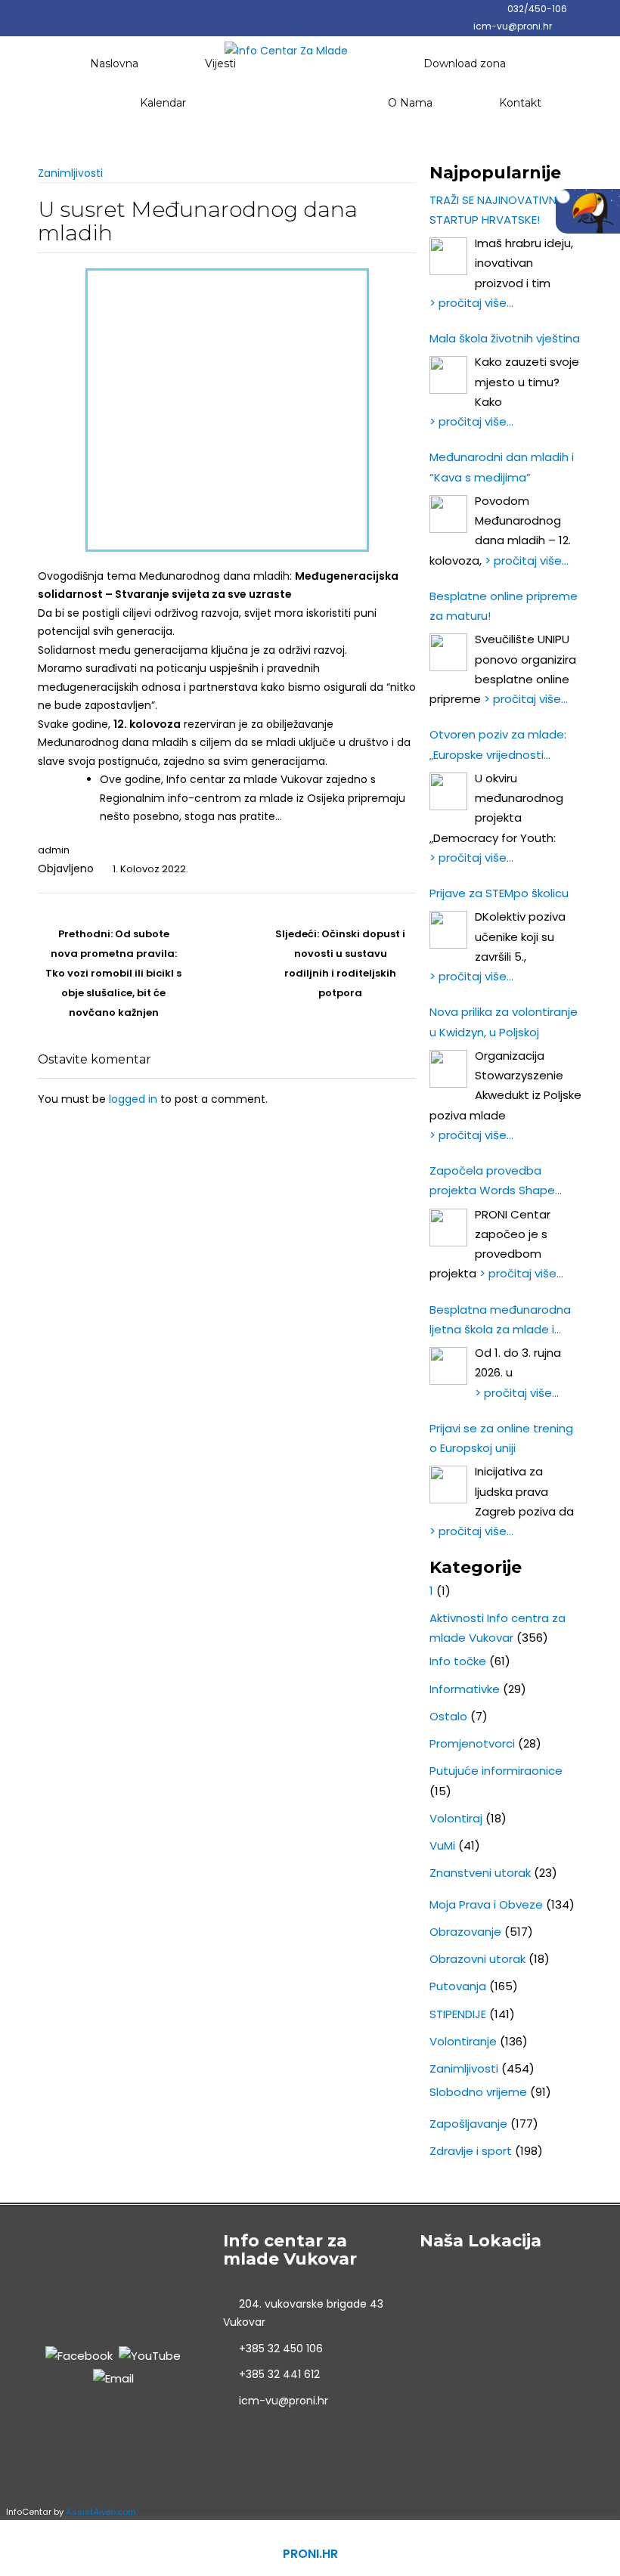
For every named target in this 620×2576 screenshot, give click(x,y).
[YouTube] (150, 2355)
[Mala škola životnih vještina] (448, 375)
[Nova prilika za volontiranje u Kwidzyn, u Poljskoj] (448, 1069)
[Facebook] (79, 2355)
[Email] (113, 2378)
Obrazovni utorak (477, 1959)
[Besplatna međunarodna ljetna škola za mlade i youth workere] (448, 1366)
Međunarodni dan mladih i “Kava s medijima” (502, 467)
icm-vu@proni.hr (513, 26)
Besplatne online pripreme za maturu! (504, 606)
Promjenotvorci (472, 1743)
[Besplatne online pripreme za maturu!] (448, 652)
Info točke (458, 1661)
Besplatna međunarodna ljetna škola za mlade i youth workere (500, 1321)
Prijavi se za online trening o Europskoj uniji (501, 1438)
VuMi (442, 1845)
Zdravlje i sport (471, 2151)
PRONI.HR (310, 2554)
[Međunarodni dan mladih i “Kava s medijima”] (448, 514)
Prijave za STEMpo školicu (499, 893)
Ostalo (448, 1716)
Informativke (465, 1689)
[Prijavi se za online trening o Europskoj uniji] (448, 1485)
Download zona (465, 63)
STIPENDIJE (458, 2014)
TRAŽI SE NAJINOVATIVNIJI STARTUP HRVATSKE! (498, 210)
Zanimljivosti (70, 173)
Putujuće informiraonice (496, 1771)
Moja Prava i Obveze (486, 1904)
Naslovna (114, 63)
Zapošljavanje (468, 2124)
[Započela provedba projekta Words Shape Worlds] (448, 1228)
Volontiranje (463, 2041)
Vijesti (220, 63)
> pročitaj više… (471, 303)
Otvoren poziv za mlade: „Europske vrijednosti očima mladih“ (498, 746)
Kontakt (520, 103)
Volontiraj (456, 1818)
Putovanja (458, 1986)
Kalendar (163, 103)
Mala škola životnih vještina (505, 338)
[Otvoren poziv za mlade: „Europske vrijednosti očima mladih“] (448, 791)
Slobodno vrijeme (478, 2092)
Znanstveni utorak (480, 1873)
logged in (133, 1099)
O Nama (410, 103)
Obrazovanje (465, 1932)
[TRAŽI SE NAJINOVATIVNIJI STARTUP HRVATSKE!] (448, 256)
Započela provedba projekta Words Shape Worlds (492, 1182)
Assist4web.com (101, 2512)
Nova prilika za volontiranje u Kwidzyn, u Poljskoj (504, 1022)
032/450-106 (537, 9)
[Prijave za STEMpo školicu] (448, 930)
